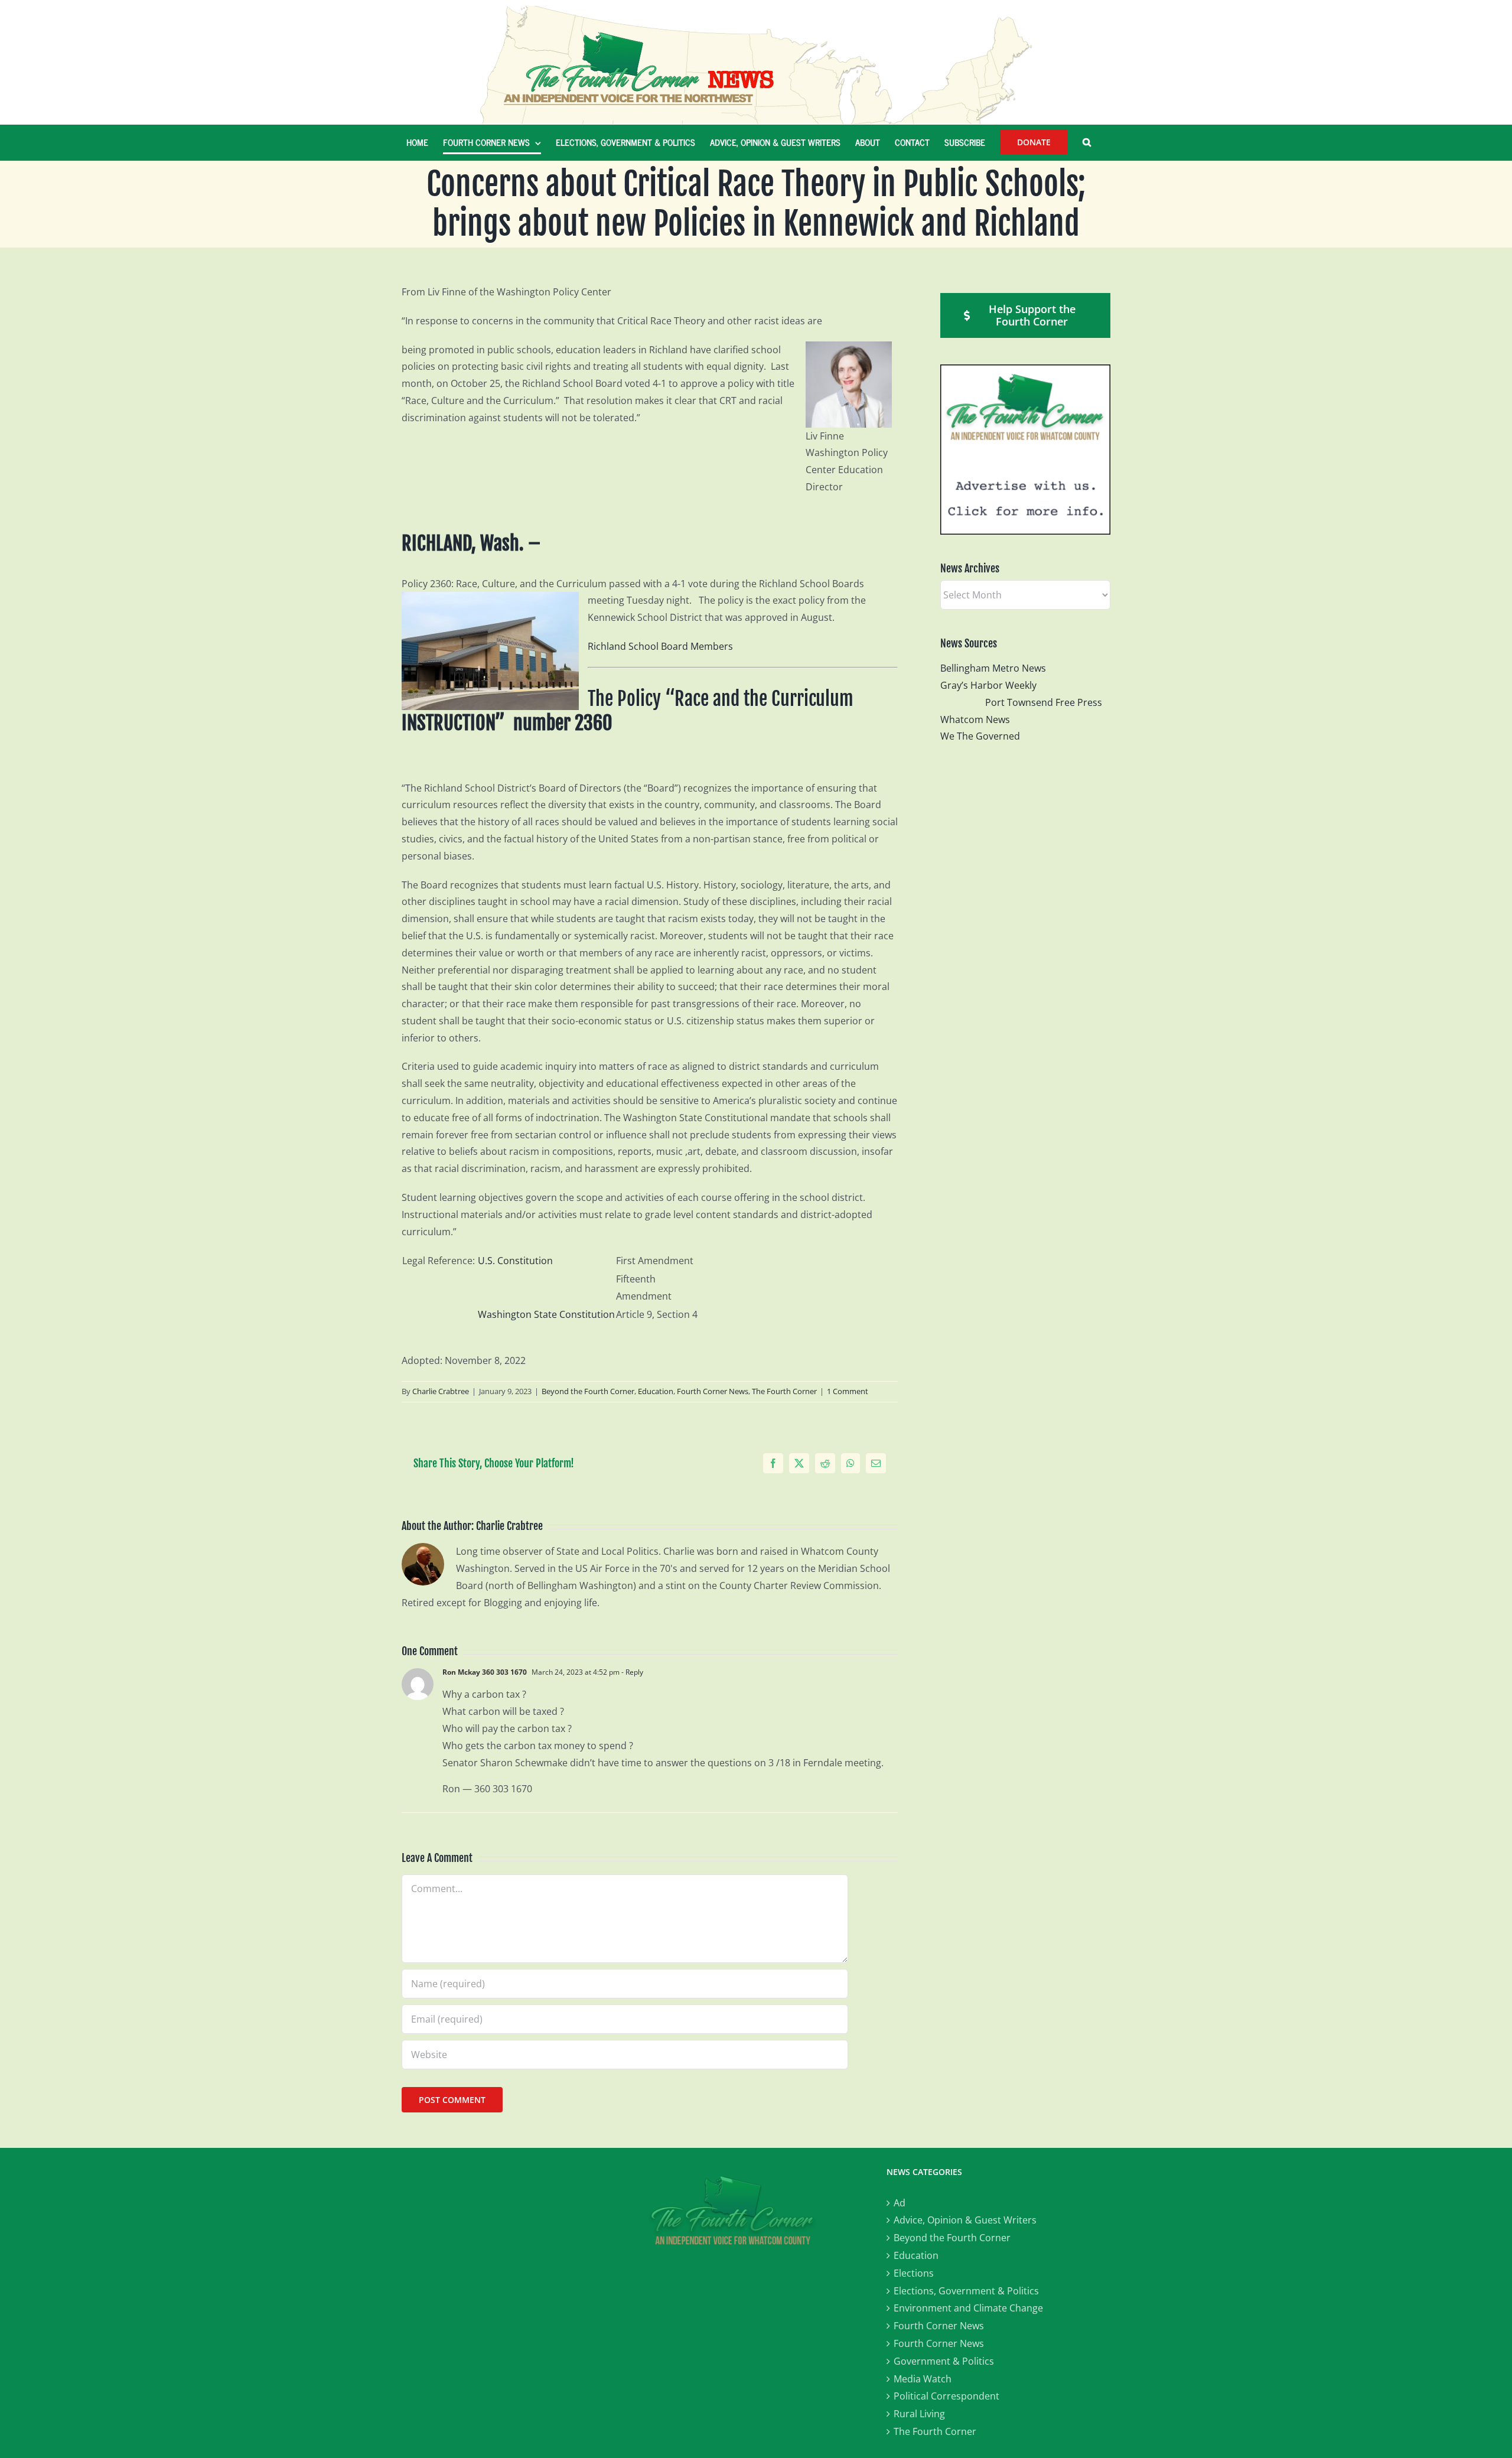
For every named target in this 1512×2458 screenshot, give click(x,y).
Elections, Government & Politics (966, 2291)
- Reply (631, 1672)
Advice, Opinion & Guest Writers (965, 2220)
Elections (914, 2273)
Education (656, 1391)
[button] (1087, 142)
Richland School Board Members (660, 646)
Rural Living (919, 2414)
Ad (900, 2203)
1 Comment (848, 1391)
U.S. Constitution (515, 1261)
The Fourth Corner (784, 1391)
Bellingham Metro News (993, 668)
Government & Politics (944, 2361)
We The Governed (980, 736)
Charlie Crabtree (441, 1391)
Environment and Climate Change (968, 2308)
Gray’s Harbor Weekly (993, 685)
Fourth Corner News (713, 1391)
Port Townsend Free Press (1044, 702)
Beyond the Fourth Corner (588, 1391)
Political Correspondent (946, 2396)
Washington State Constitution (546, 1314)
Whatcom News (975, 720)
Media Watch (923, 2379)
